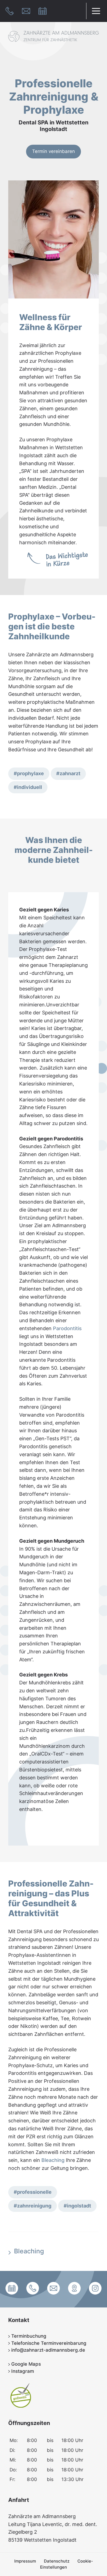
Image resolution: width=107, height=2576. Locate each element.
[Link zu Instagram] (95, 2289)
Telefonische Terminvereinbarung (48, 2343)
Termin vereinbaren (54, 151)
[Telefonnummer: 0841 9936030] (10, 11)
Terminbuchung (28, 2336)
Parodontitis (67, 1328)
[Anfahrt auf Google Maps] (74, 2289)
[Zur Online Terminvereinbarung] (43, 11)
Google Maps (25, 2364)
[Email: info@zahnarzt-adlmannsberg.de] (27, 11)
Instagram (22, 2371)
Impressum (25, 2561)
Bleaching (53, 2160)
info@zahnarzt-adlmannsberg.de (47, 2350)
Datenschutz (57, 2561)
